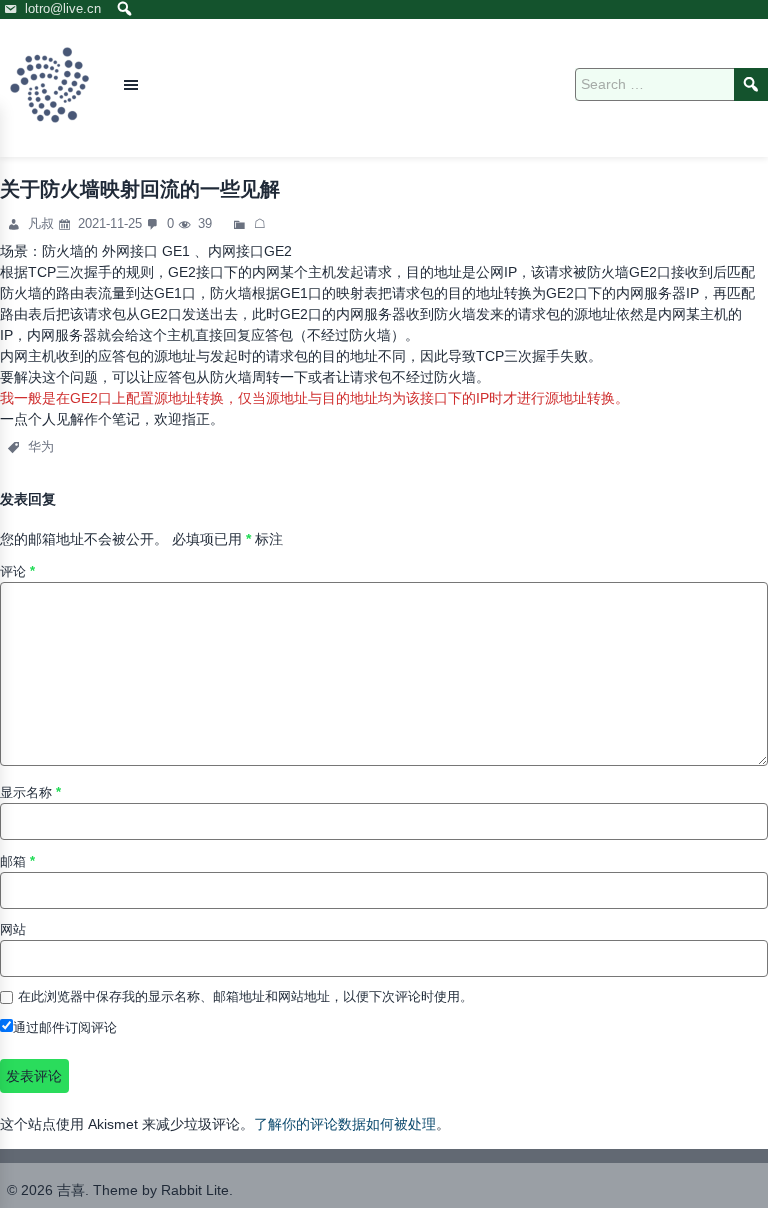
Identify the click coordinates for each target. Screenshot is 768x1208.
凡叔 (43, 223)
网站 (13, 929)
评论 (17, 571)
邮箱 (17, 861)
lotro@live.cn (63, 8)
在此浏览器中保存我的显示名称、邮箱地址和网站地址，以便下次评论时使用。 (245, 997)
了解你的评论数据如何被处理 (345, 1124)
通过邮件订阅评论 (65, 1027)
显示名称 (30, 792)
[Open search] (124, 9)
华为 (41, 446)
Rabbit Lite (195, 1190)
